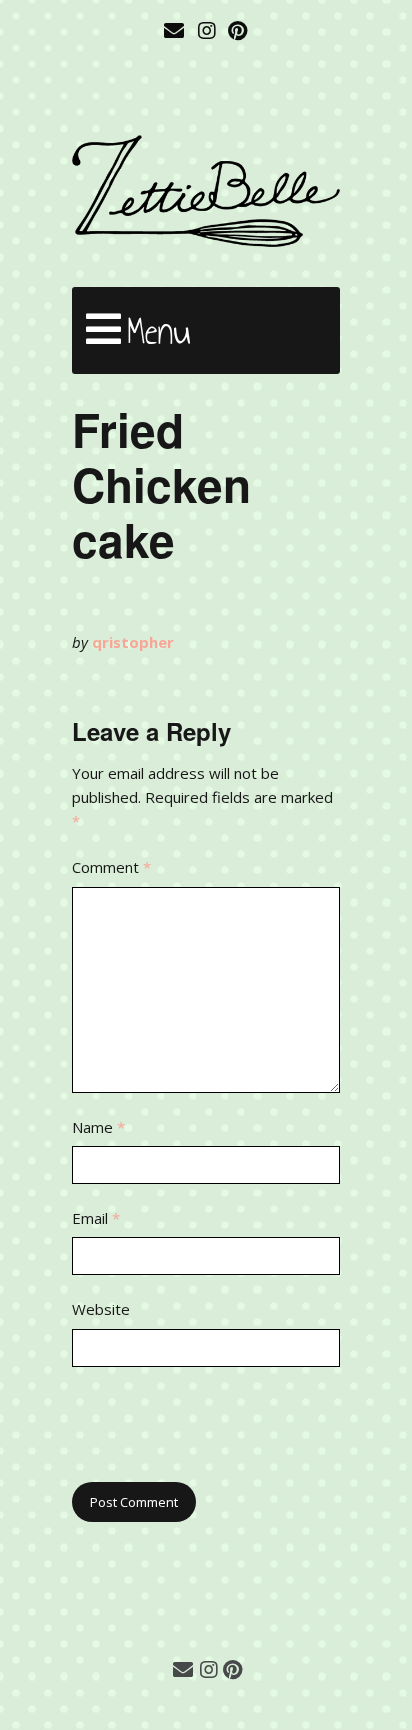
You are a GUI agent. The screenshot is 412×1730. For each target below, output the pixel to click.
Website (101, 1309)
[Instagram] (207, 31)
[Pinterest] (237, 31)
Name (98, 1127)
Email (96, 1218)
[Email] (175, 31)
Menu (159, 331)
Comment (111, 867)
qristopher (133, 642)
